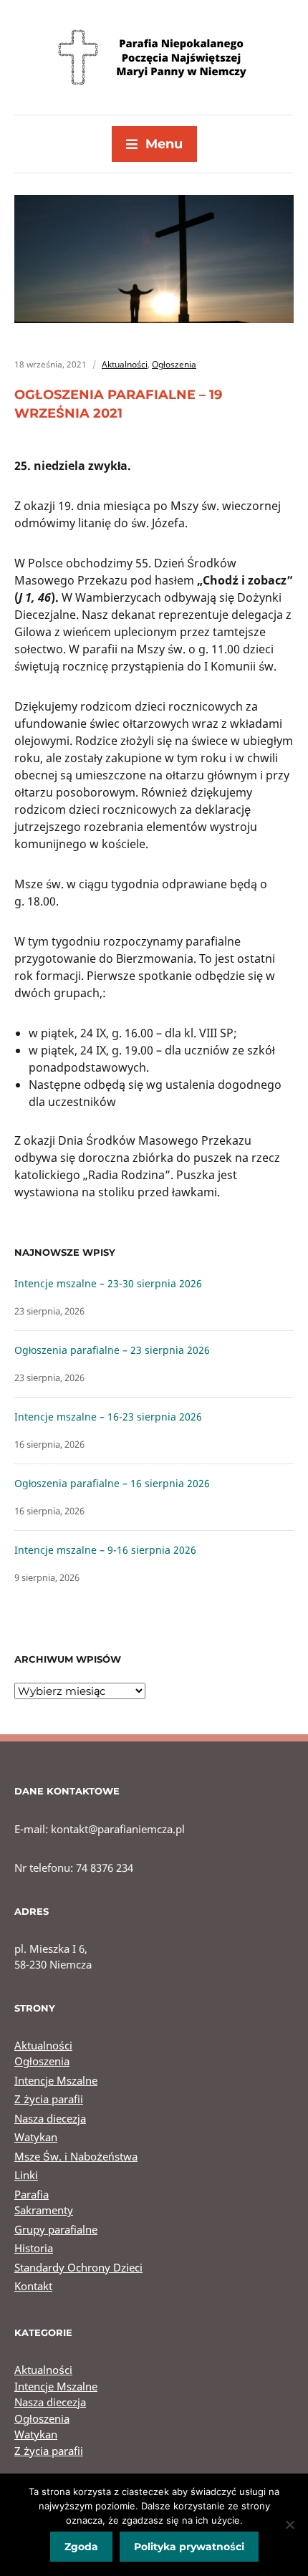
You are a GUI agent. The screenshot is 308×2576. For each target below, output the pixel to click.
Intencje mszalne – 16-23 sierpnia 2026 (108, 1417)
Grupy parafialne (56, 2229)
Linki (26, 2175)
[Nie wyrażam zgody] (290, 2524)
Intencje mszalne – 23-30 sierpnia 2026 (108, 1283)
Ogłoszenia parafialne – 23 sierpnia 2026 (112, 1350)
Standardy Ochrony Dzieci (78, 2267)
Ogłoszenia (174, 364)
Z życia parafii (49, 2099)
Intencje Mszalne (56, 2080)
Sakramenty (44, 2210)
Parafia (32, 2194)
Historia (34, 2248)
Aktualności (125, 364)
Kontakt (33, 2286)
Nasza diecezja (50, 2118)
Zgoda (81, 2547)
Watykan (36, 2137)
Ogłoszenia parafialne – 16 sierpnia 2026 (112, 1483)
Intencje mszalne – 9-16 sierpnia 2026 (105, 1550)
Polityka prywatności (189, 2547)
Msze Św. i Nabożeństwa (76, 2156)
